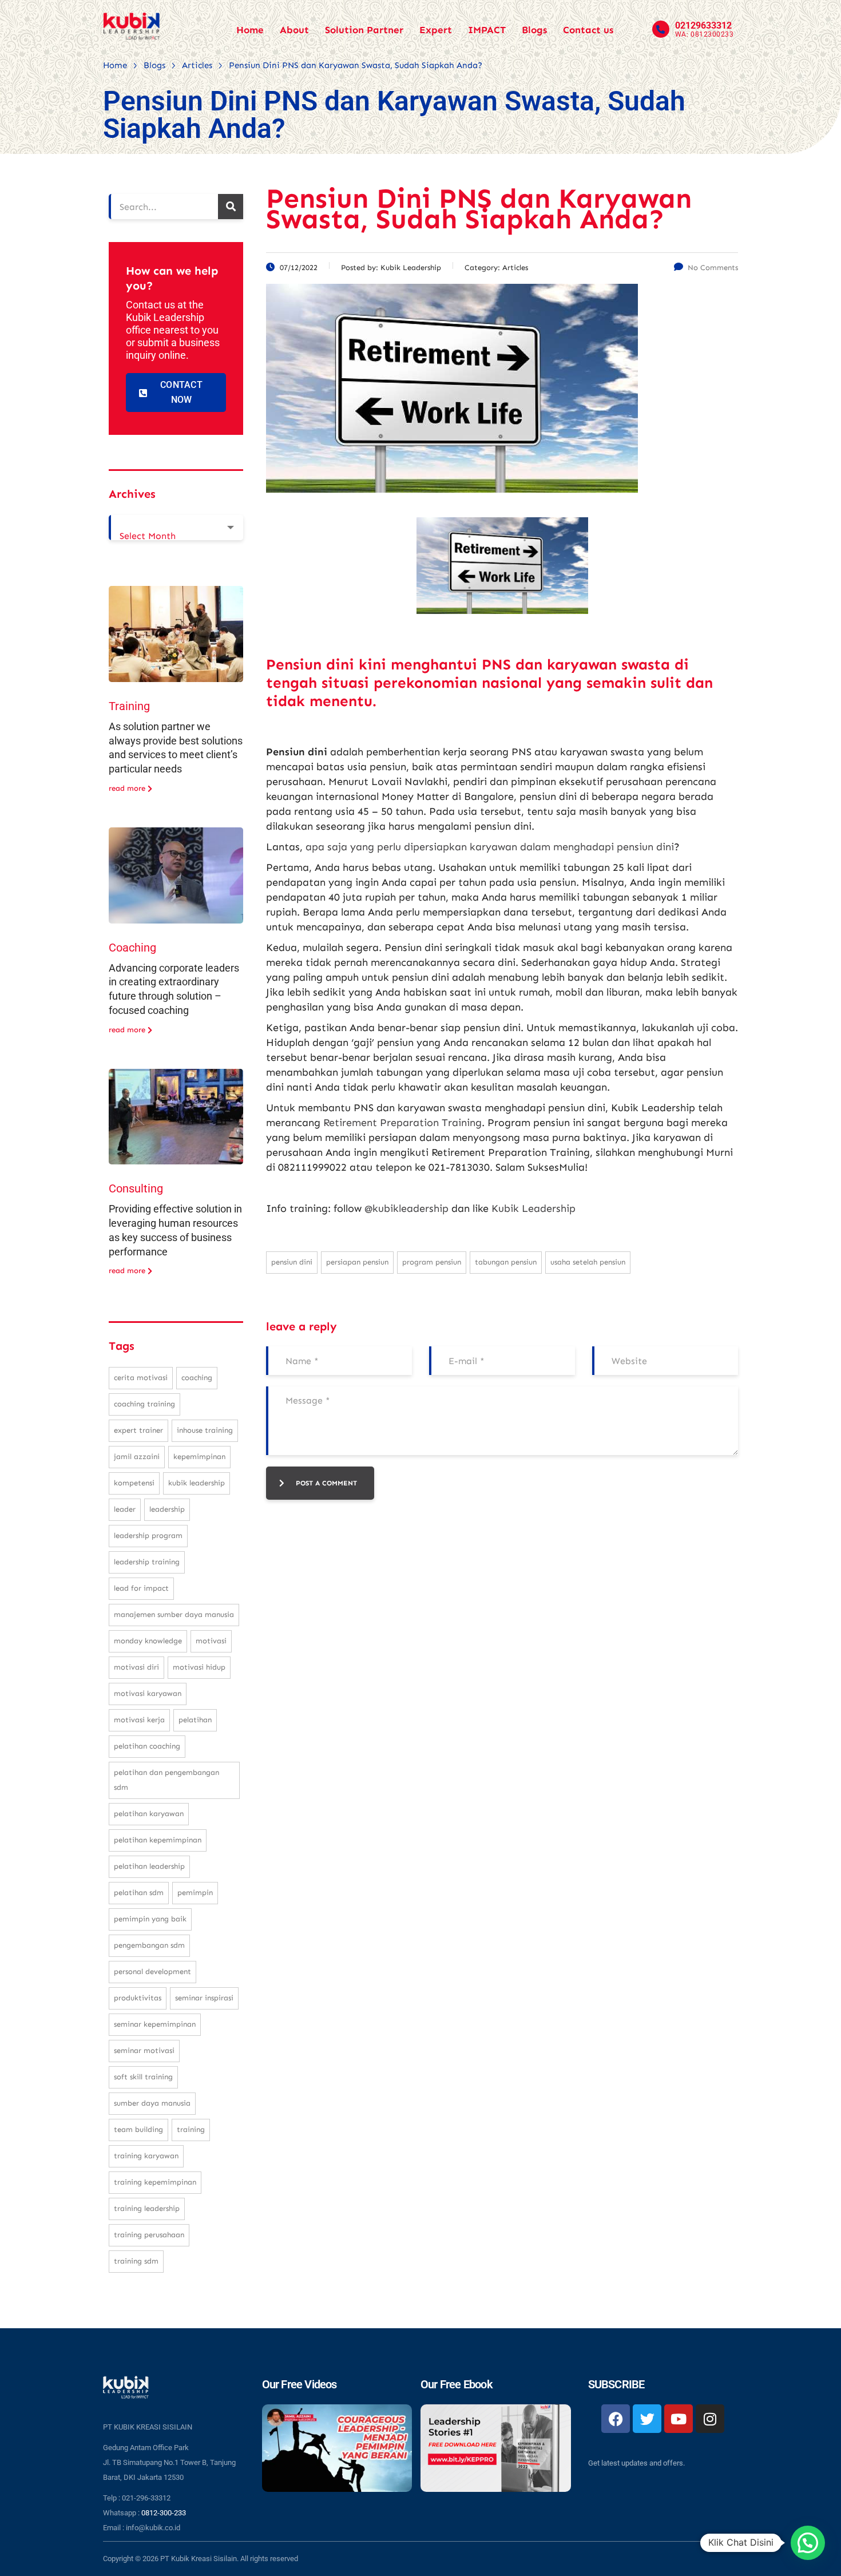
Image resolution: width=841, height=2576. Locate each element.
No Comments (713, 267)
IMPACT (487, 30)
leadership (167, 1509)
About (294, 30)
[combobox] (176, 528)
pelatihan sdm (139, 1893)
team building (138, 2129)
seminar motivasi (144, 2050)
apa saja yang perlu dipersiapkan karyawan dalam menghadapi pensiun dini (490, 847)
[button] (808, 2543)
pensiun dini (292, 1262)
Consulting (136, 1188)
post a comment (326, 1483)
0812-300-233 (164, 2513)
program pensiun (432, 1262)
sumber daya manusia (152, 2103)
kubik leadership (197, 1483)
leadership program (148, 1535)
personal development (152, 1971)
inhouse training (205, 1430)
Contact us (588, 30)
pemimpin (195, 1893)
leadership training (147, 1562)
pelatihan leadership (149, 1866)
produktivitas (138, 1998)
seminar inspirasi (204, 1998)
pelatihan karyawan (149, 1814)
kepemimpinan (199, 1457)
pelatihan (195, 1720)
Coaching (132, 948)
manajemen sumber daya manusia (174, 1614)
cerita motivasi (141, 1378)
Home (250, 30)
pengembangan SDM (149, 1945)
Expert (436, 30)
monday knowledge (148, 1641)
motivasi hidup (199, 1667)
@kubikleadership (406, 1208)
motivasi (211, 1641)
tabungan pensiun (506, 1262)
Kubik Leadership (533, 1208)
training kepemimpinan (155, 2182)
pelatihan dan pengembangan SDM (166, 1780)
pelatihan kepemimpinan (158, 1840)
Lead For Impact (141, 1588)
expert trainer (138, 1430)
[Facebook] (616, 2419)
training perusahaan (149, 2235)
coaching (197, 1378)
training (191, 2129)
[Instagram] (710, 2419)
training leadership (147, 2208)
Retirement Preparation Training (402, 1123)
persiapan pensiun (357, 1262)
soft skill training (143, 2077)
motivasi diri (136, 1667)
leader (125, 1509)
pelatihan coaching (147, 1746)
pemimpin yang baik (150, 1919)
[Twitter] (647, 2419)
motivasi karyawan (148, 1693)
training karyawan (146, 2156)
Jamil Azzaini (137, 1457)
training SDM (136, 2261)
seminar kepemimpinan (155, 2024)
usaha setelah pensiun (588, 1262)
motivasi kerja (139, 1720)
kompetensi (134, 1483)
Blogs (534, 30)
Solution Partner (364, 30)
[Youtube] (679, 2419)
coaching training (144, 1404)
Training (129, 706)
